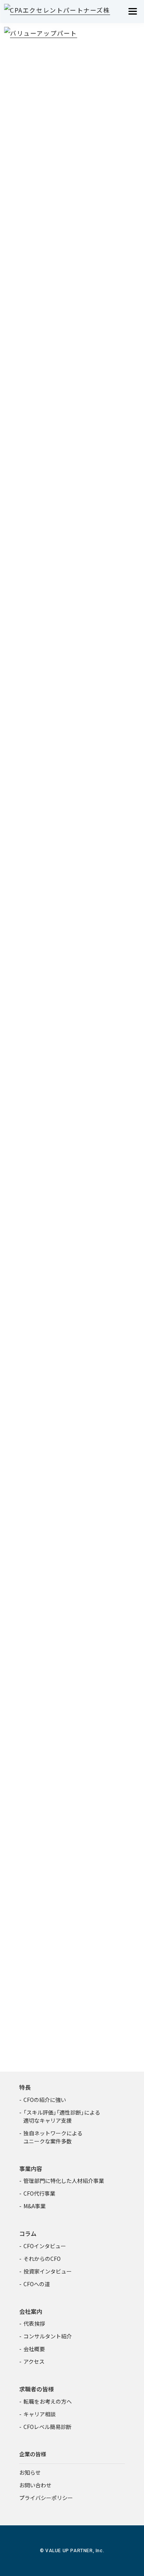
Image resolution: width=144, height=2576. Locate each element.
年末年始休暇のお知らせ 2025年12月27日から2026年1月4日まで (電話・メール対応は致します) (72, 1710)
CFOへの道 (37, 2284)
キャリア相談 (40, 2414)
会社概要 (34, 2349)
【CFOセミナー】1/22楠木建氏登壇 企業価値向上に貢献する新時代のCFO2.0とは (71, 1654)
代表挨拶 (34, 2323)
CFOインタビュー (45, 2246)
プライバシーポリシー (46, 2498)
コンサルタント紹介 (48, 2336)
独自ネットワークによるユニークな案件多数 (53, 2137)
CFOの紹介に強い (45, 2100)
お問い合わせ (35, 2485)
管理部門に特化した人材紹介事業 (64, 2181)
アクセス (34, 2361)
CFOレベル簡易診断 (47, 2427)
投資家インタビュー (48, 2271)
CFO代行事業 (39, 2193)
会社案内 (31, 2311)
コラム (28, 2233)
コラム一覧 (70, 1490)
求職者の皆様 (36, 2389)
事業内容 (31, 2169)
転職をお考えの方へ (48, 2401)
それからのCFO (42, 2259)
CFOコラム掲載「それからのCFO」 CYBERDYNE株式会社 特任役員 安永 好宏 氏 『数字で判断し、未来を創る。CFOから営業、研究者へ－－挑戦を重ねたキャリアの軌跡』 (72, 1588)
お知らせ (30, 2472)
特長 (25, 2087)
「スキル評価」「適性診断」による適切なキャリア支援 (62, 2116)
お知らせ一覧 (70, 1743)
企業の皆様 (33, 2454)
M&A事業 (35, 2206)
